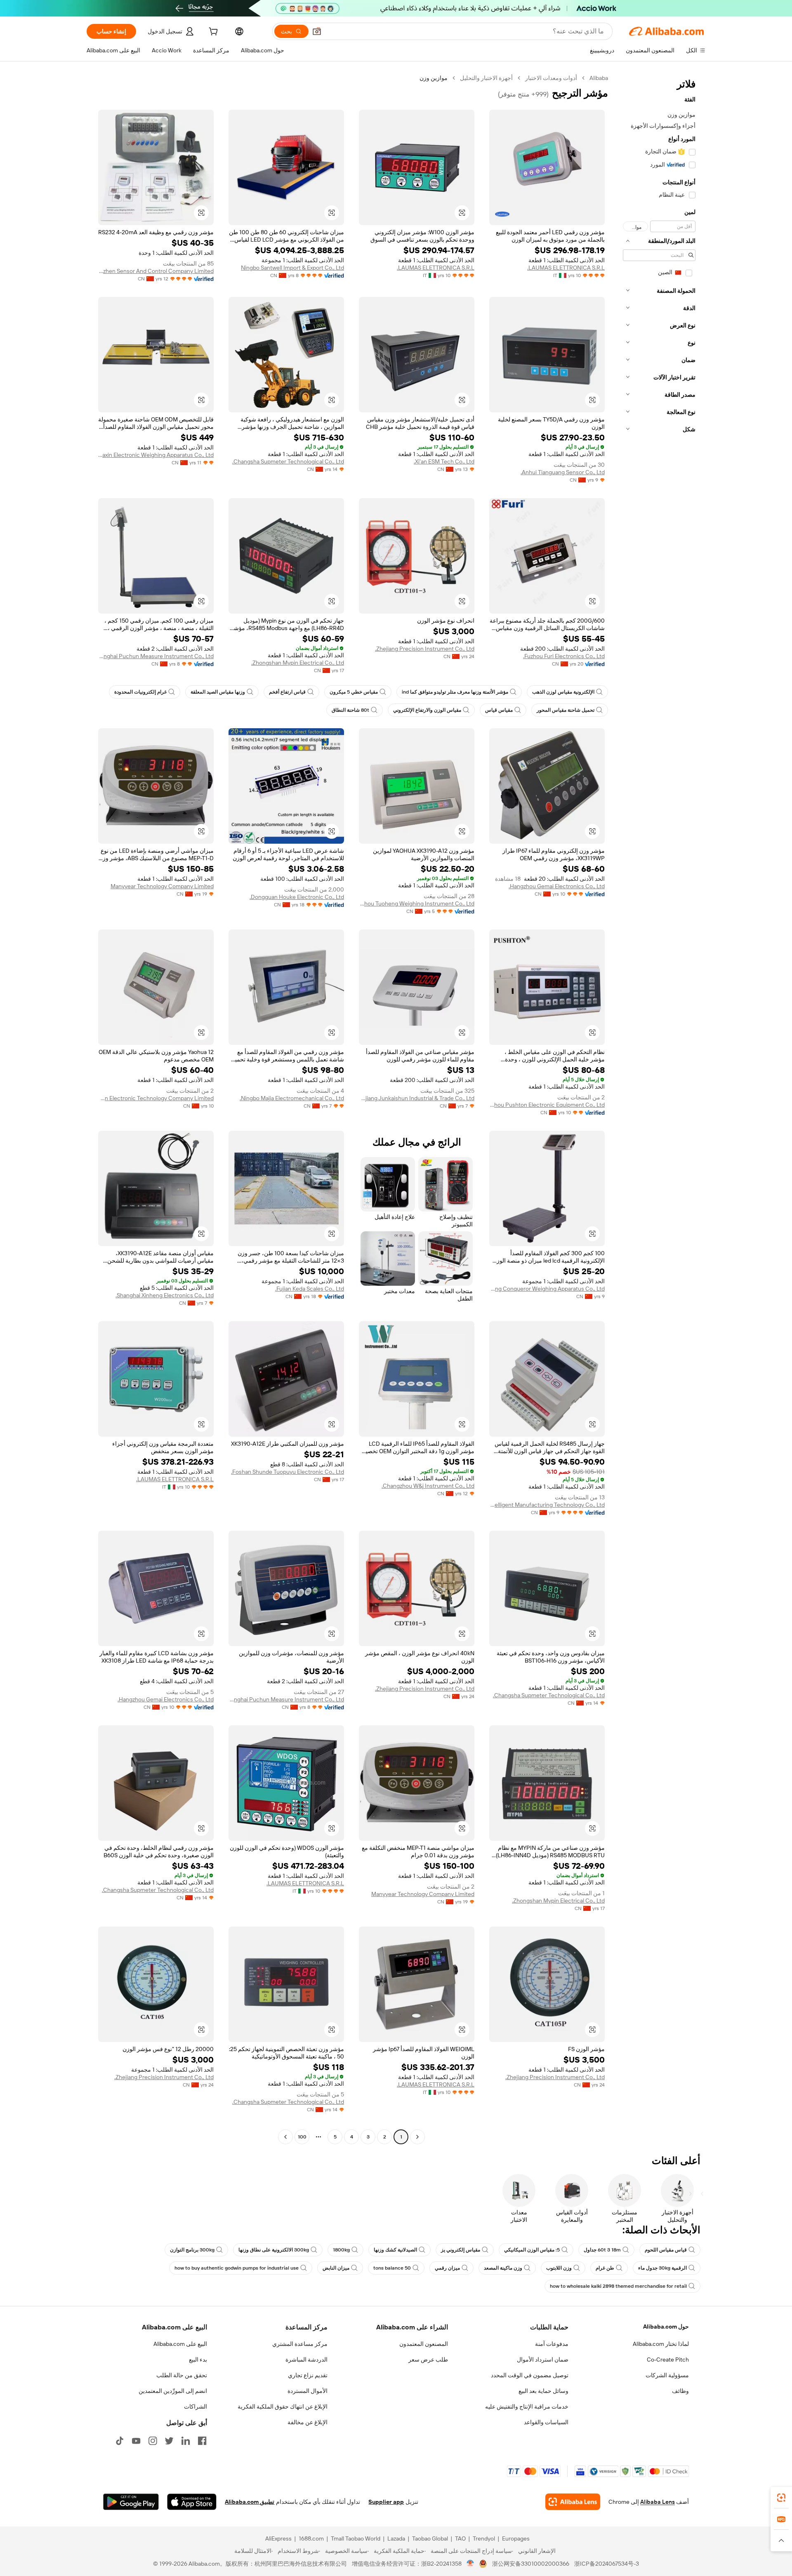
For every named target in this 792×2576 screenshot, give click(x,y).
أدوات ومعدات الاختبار (551, 78)
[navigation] (659, 1108)
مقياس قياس (499, 710)
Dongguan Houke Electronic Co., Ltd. (297, 897)
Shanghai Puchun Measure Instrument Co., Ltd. (156, 656)
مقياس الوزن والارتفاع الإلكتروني (427, 710)
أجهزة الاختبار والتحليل (486, 78)
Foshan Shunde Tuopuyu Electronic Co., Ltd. (288, 1472)
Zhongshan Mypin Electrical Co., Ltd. (298, 663)
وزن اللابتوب (559, 2268)
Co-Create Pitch (668, 2360)
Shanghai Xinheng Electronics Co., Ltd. (165, 1295)
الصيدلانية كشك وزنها (395, 2250)
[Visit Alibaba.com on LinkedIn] (186, 2441)
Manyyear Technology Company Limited (162, 886)
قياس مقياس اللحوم (666, 2250)
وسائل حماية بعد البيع (543, 2391)
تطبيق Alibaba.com (250, 2502)
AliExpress (278, 2538)
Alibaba (599, 78)
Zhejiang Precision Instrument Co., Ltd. (425, 649)
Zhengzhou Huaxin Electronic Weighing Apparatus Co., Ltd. (156, 455)
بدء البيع (198, 2360)
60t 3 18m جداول (602, 2250)
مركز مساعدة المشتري (300, 2344)
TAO (460, 2538)
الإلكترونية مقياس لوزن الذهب (563, 692)
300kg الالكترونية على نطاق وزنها (274, 2250)
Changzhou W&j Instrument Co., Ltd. (428, 1486)
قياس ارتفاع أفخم (287, 692)
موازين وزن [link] (434, 78)
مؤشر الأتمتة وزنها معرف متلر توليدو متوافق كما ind (455, 692)
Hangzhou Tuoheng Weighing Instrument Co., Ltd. (417, 903)
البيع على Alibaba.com (180, 2344)
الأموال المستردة (308, 2391)
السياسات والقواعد (546, 2422)
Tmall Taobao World (356, 2538)
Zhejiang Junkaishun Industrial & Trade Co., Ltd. (417, 1098)
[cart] (212, 33)
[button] (317, 31)
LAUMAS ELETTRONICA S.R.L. (566, 268)
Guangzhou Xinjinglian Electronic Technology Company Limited (156, 1098)
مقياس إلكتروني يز (461, 2250)
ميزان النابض (336, 2268)
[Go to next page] (285, 2137)
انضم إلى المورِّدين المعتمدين (173, 2391)
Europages (516, 2538)
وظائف (680, 2391)
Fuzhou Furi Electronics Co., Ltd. (564, 656)
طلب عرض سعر (428, 2360)
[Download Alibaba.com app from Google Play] (131, 2502)
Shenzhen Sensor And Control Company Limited (156, 271)
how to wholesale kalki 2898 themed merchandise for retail (618, 2286)
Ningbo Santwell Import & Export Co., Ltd (292, 268)
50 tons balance (392, 2268)
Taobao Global (430, 2538)
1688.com (311, 2538)
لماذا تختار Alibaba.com (661, 2344)
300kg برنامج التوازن (192, 2250)
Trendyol (484, 2538)
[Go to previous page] (417, 2137)
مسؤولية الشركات (667, 2375)
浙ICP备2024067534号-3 (607, 2564)
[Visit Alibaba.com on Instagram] (153, 2441)
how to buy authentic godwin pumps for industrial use (237, 2268)
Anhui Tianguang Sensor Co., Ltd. (563, 472)
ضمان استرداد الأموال (543, 2360)
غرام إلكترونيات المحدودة (140, 692)
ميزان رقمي (447, 2268)
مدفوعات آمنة (552, 2344)
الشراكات (196, 2407)
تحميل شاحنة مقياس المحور (566, 710)
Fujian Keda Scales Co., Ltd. (310, 1289)
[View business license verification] (470, 2564)
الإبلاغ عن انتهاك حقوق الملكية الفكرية (283, 2407)
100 (302, 2137)
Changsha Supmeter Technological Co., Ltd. (288, 461)
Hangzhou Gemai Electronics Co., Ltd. (557, 886)
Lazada (396, 2538)
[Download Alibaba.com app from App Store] (192, 2502)
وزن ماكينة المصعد (503, 2268)
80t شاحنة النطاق (350, 710)
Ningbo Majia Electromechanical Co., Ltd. (292, 1098)
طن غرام (605, 2268)
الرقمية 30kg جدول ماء (662, 2268)
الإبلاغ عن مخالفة (308, 2422)
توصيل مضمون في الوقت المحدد (530, 2375)
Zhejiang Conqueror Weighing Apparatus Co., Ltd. (547, 1289)
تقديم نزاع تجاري (308, 2375)
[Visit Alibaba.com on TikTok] (120, 2441)
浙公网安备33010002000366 (531, 2564)
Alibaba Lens (658, 2502)
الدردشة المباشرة (306, 2360)
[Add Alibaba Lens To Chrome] (573, 2502)
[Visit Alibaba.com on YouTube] (136, 2441)
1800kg (341, 2250)
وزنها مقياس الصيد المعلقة (218, 692)
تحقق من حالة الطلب (182, 2375)
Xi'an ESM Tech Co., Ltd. (444, 461)
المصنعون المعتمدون (424, 2344)
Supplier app (386, 2502)
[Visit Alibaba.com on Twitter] (169, 2441)
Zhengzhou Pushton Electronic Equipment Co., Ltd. (547, 1105)
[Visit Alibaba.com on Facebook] (202, 2441)
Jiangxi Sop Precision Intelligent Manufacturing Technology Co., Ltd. (547, 1505)
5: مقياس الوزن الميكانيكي (532, 2250)
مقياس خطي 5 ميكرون (354, 692)
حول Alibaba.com (666, 2327)
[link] (781, 2498)
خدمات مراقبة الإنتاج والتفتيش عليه (527, 2407)
